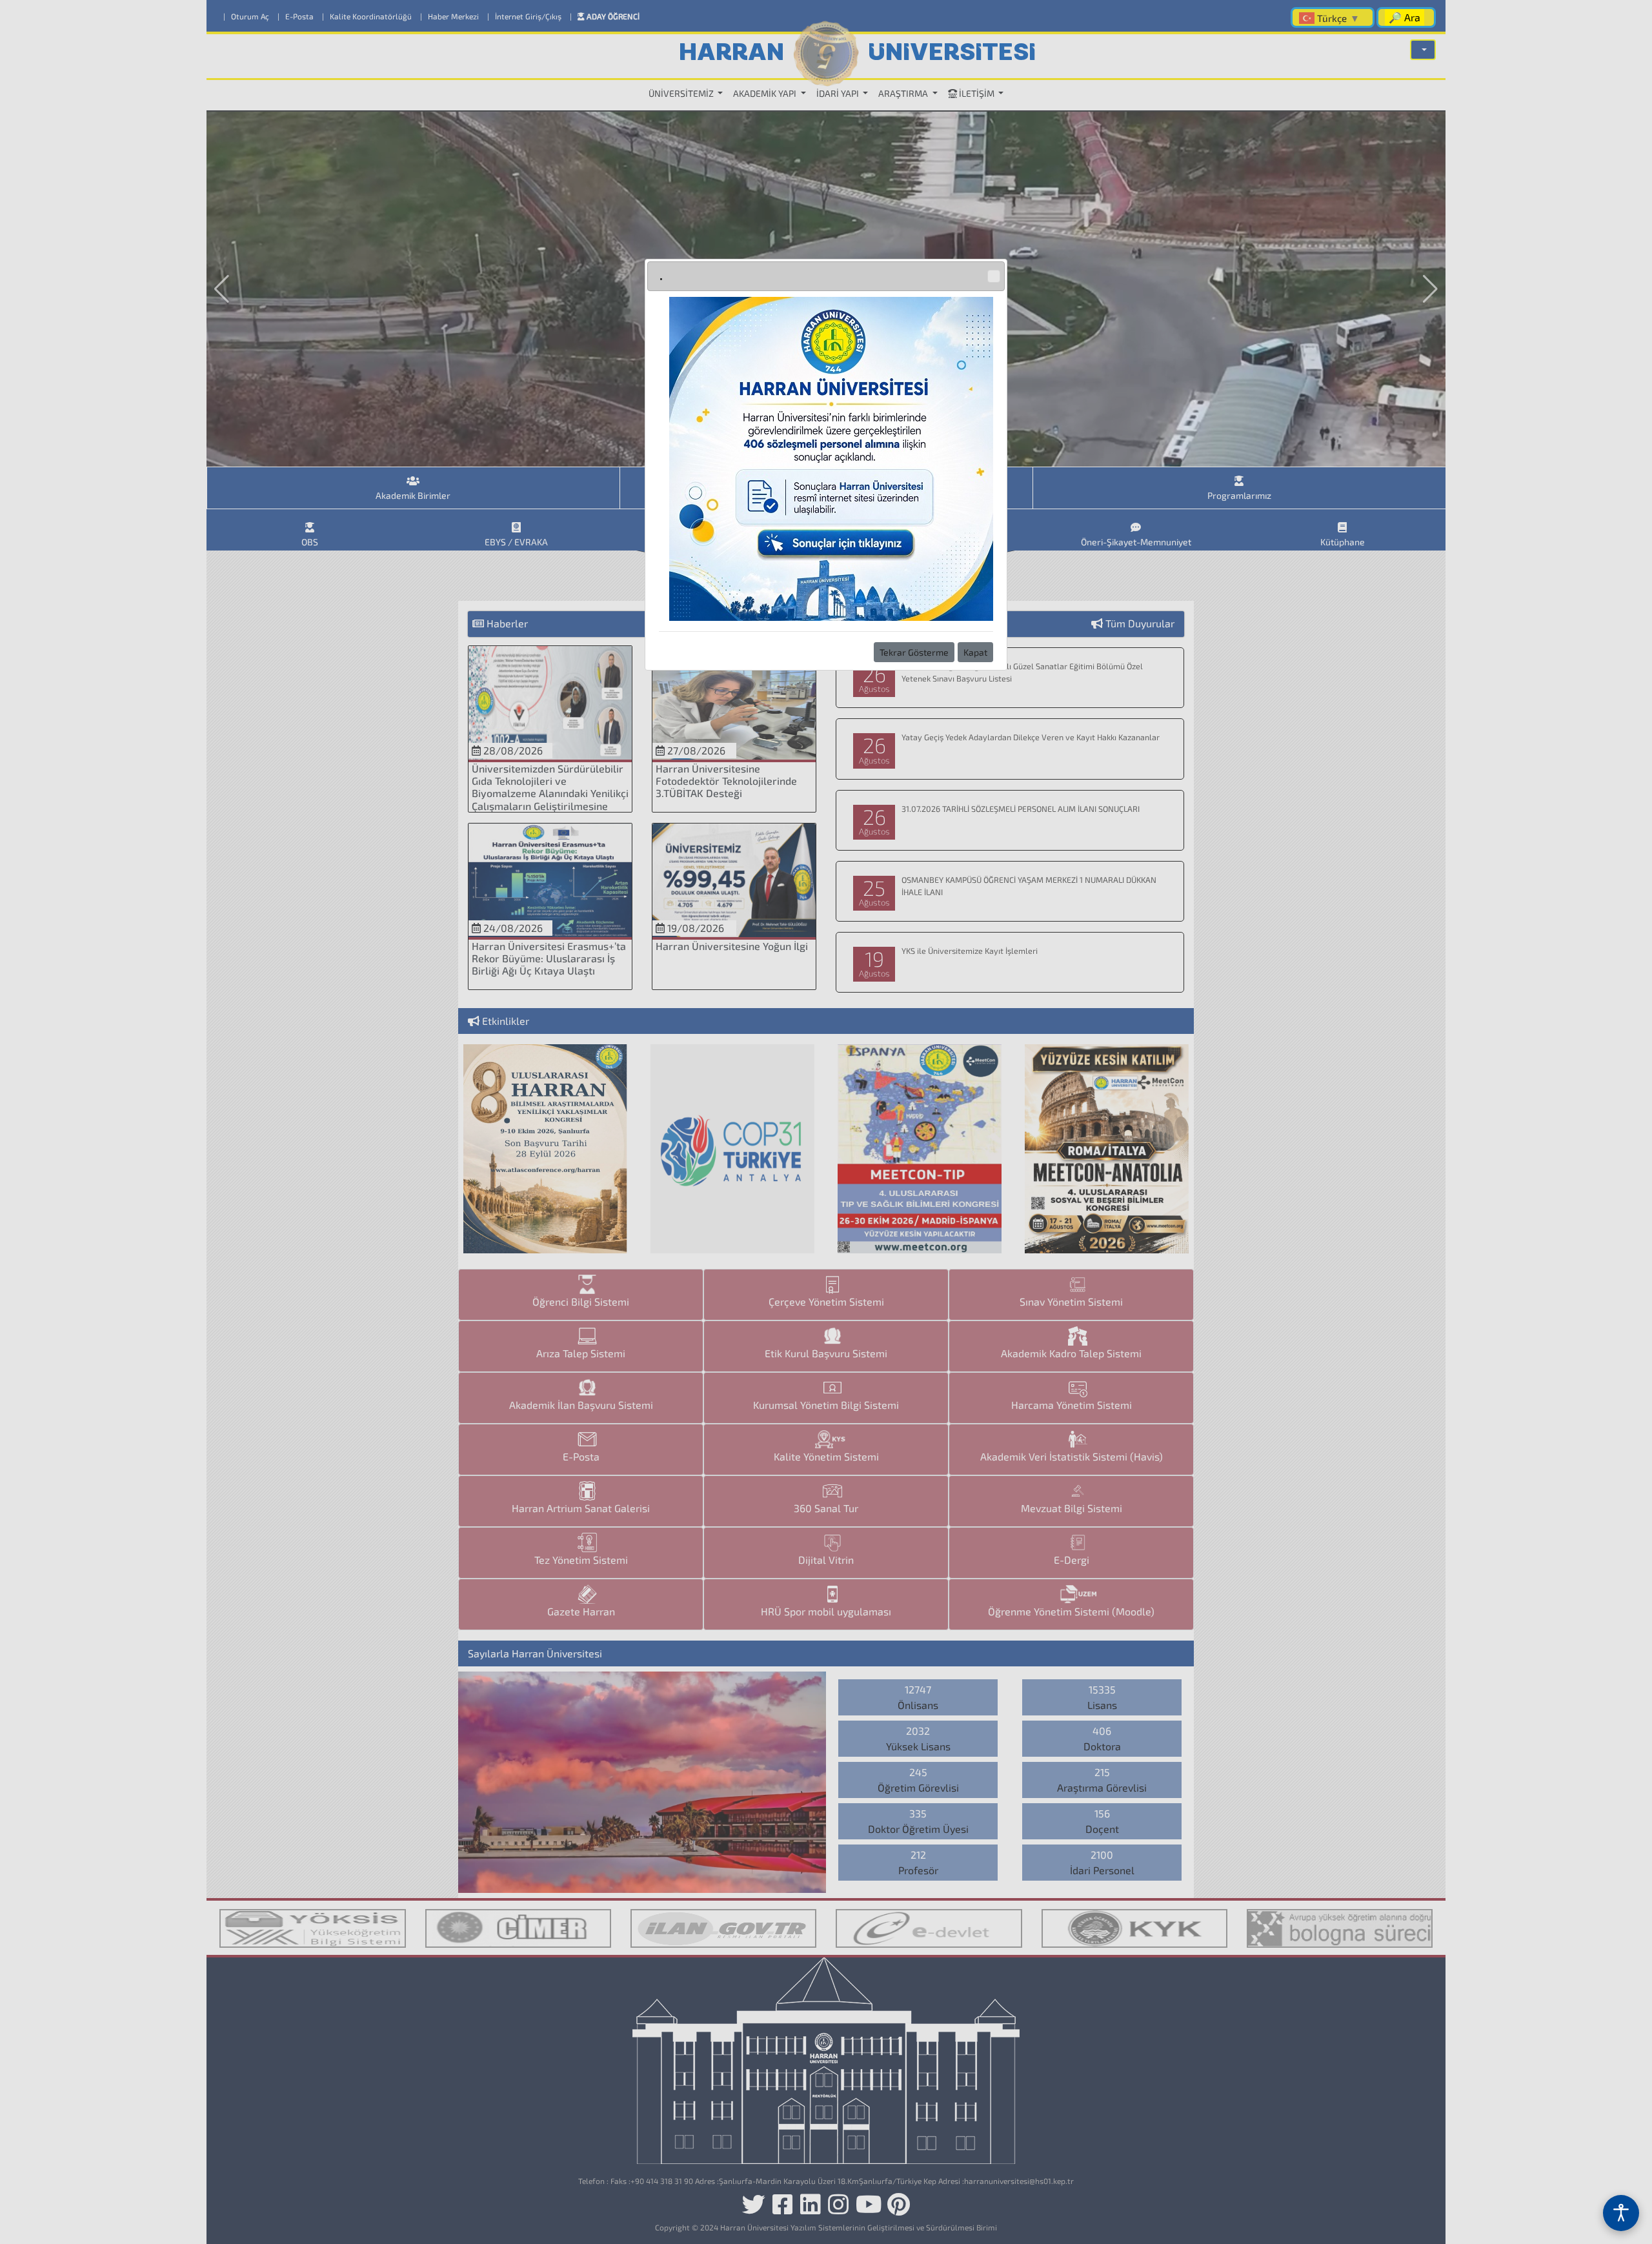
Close (994, 276)
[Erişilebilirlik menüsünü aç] (1621, 2213)
